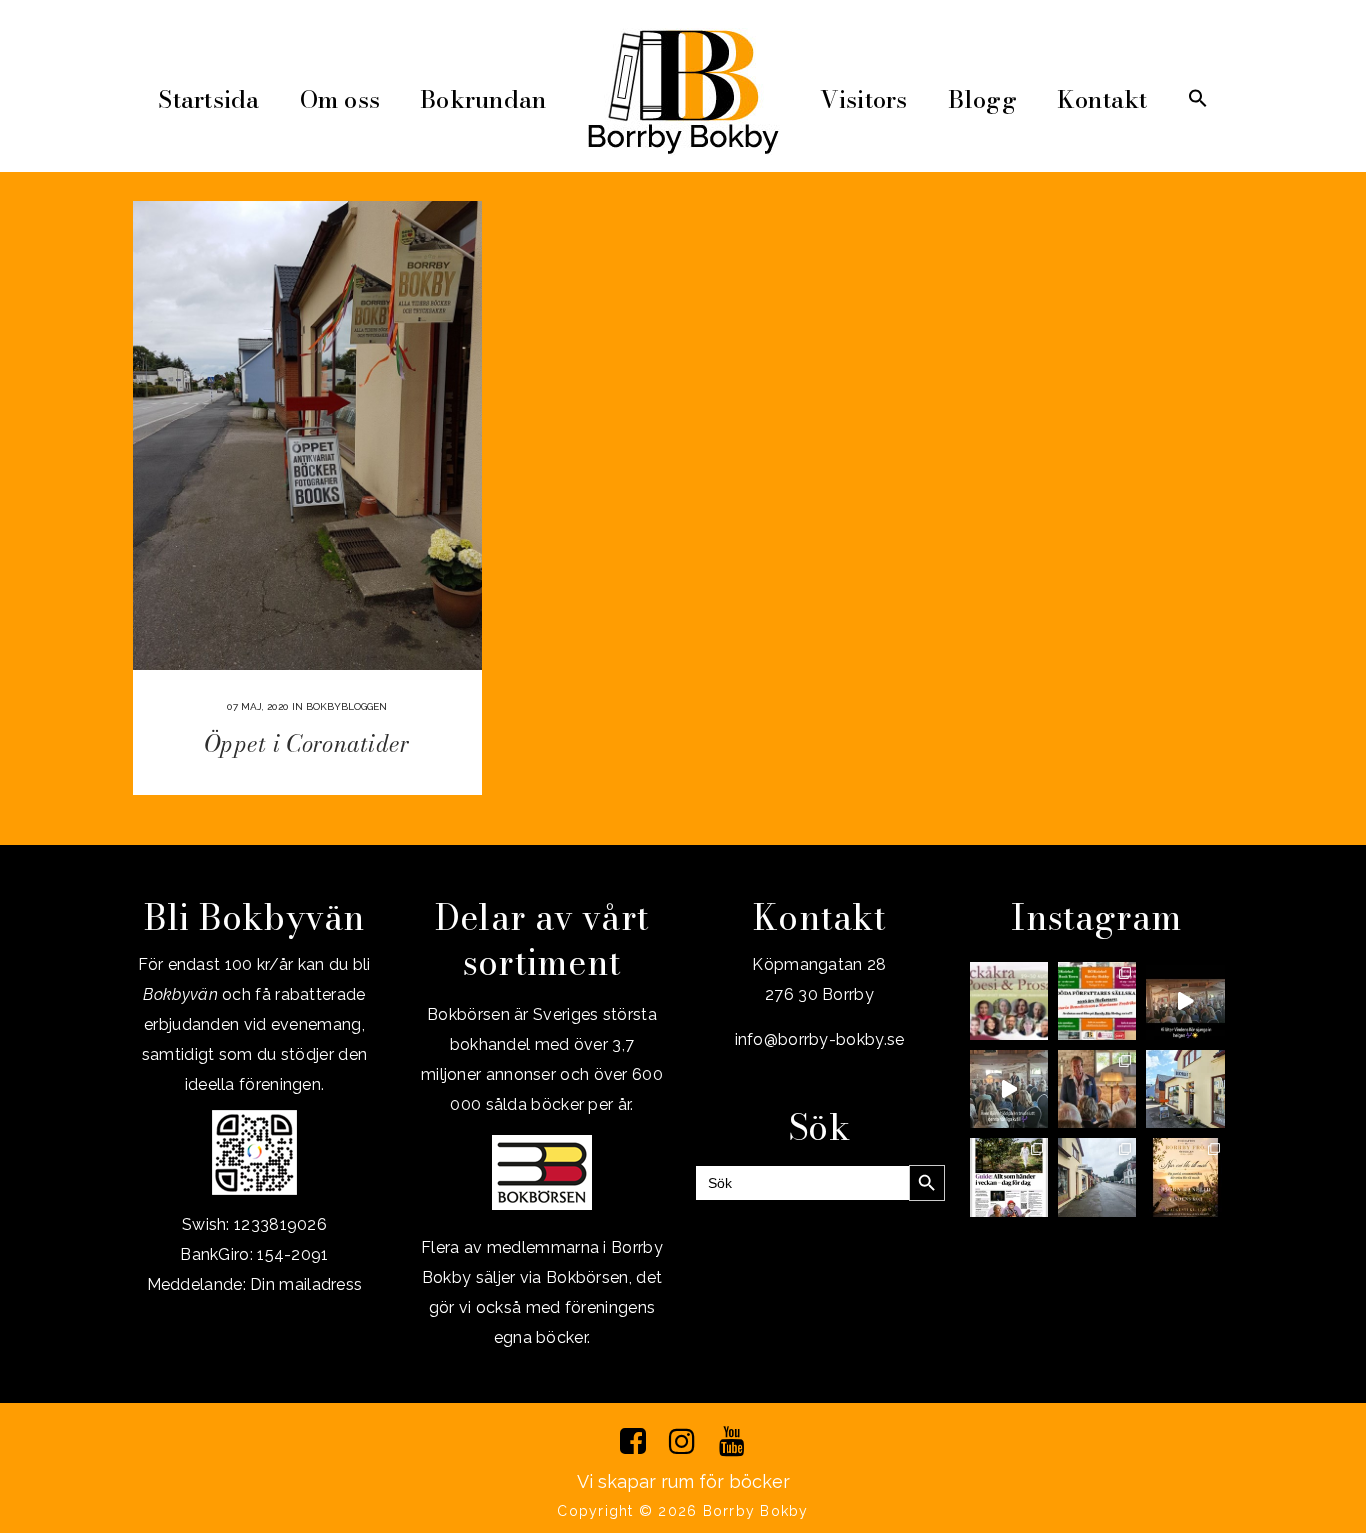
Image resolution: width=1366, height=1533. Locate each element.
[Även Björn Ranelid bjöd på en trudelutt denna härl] (1009, 1089)
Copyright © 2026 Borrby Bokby (682, 1511)
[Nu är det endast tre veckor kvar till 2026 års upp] (1097, 1001)
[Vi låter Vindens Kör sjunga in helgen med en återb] (1185, 1001)
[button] (1198, 100)
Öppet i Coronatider (307, 743)
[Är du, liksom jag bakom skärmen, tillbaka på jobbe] (1097, 1177)
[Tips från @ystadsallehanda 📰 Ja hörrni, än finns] (1009, 1177)
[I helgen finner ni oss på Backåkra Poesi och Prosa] (1009, 1001)
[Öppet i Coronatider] (307, 435)
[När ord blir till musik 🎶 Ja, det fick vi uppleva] (1097, 1089)
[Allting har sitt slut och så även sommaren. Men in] (1185, 1177)
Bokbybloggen (346, 706)
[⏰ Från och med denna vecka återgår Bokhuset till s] (1185, 1089)
